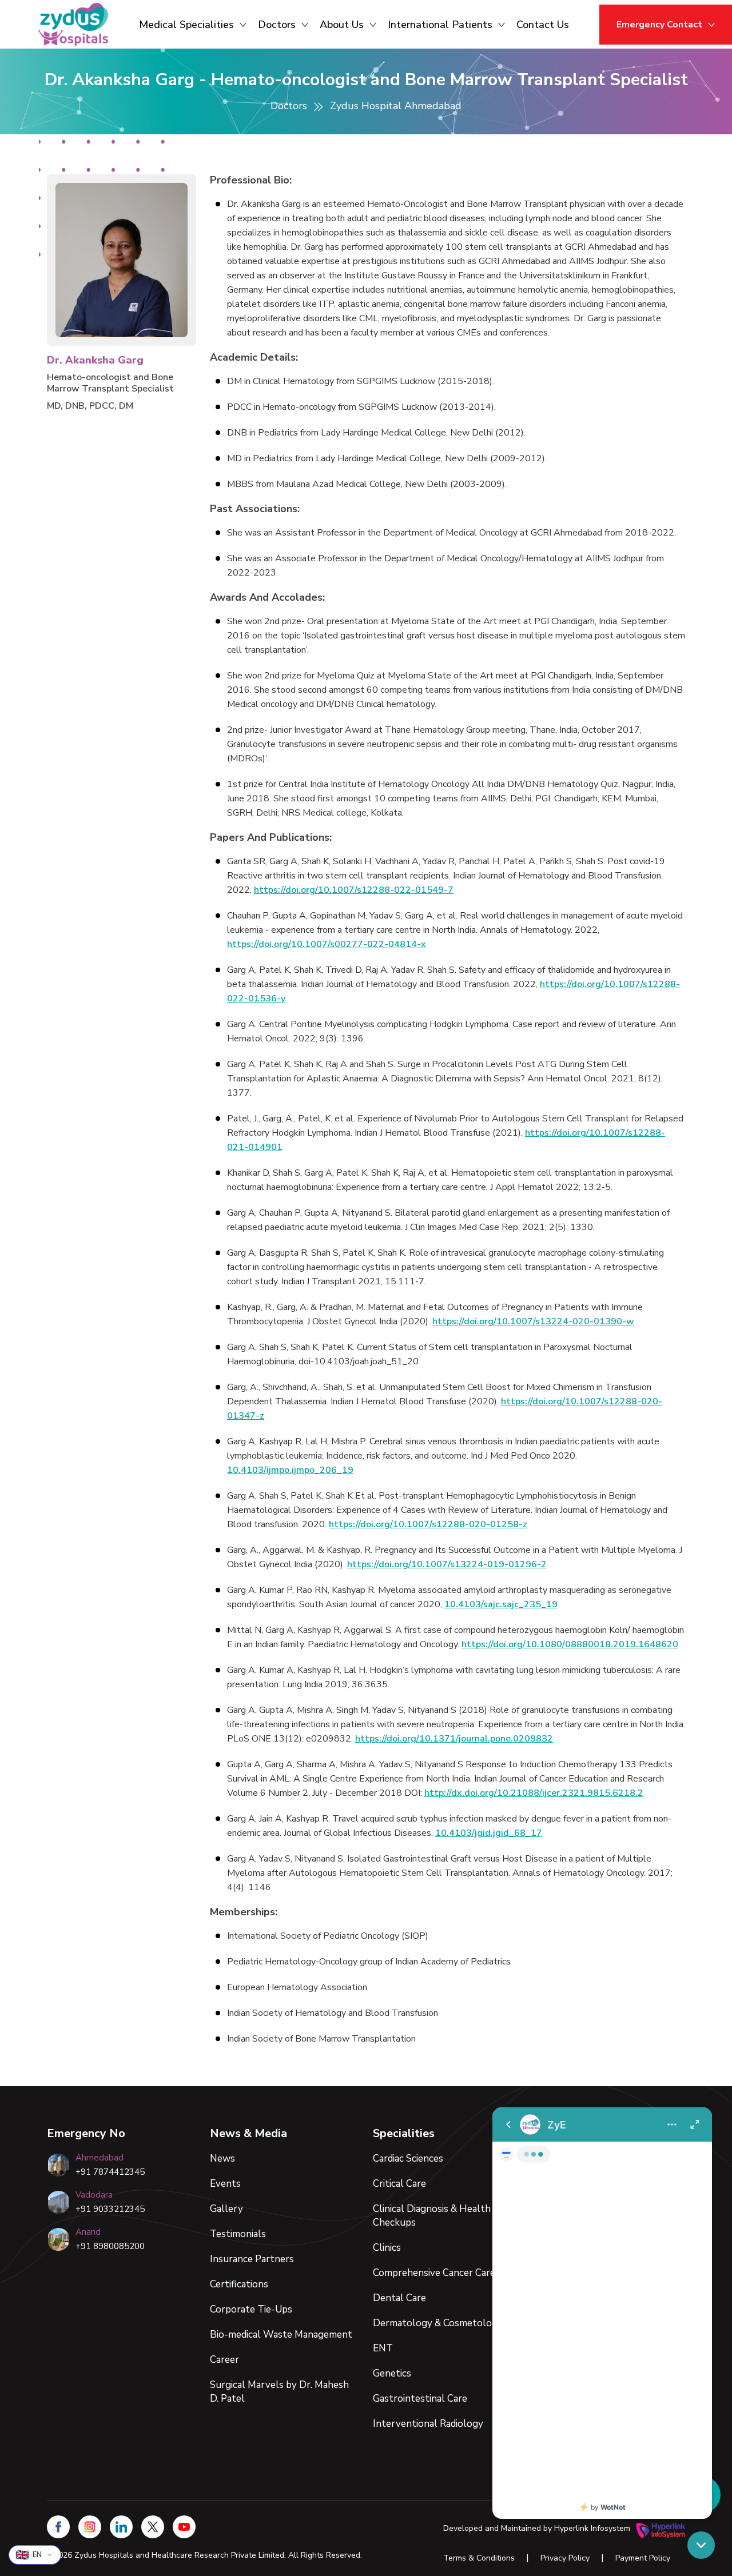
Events (225, 2184)
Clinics (387, 2248)
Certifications (239, 2284)
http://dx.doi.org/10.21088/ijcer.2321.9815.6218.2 (534, 1793)
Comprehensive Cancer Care (434, 2273)
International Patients (440, 25)
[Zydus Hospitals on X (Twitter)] (153, 2527)
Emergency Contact (659, 25)
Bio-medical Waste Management (281, 2335)
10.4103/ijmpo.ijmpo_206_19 (290, 1470)
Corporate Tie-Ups (251, 2309)
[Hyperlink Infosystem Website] (661, 2529)
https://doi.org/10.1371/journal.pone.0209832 (454, 1739)
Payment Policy (643, 2558)
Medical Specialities (186, 25)
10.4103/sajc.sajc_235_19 (501, 1604)
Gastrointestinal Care (420, 2399)
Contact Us (543, 25)
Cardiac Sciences (408, 2158)
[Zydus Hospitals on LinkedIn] (121, 2527)
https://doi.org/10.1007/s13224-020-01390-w (533, 1321)
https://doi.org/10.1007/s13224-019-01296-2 (447, 1564)
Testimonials (238, 2234)
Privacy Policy (565, 2558)
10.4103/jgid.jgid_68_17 (489, 1833)
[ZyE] (602, 2313)
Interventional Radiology (428, 2424)
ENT (383, 2348)
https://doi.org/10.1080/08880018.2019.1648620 (570, 1644)
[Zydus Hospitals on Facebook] (58, 2527)
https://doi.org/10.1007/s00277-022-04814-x (327, 944)
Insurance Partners (252, 2259)
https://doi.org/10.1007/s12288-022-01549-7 (354, 890)
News (222, 2158)
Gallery (226, 2209)
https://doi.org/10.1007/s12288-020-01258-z (428, 1524)
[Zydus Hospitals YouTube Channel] (184, 2527)
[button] (701, 2545)
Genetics (392, 2373)
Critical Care (399, 2184)
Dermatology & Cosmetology (438, 2323)
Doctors (277, 25)
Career (224, 2360)
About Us (342, 25)
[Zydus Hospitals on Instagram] (90, 2527)
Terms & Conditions (479, 2558)
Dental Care (399, 2298)
